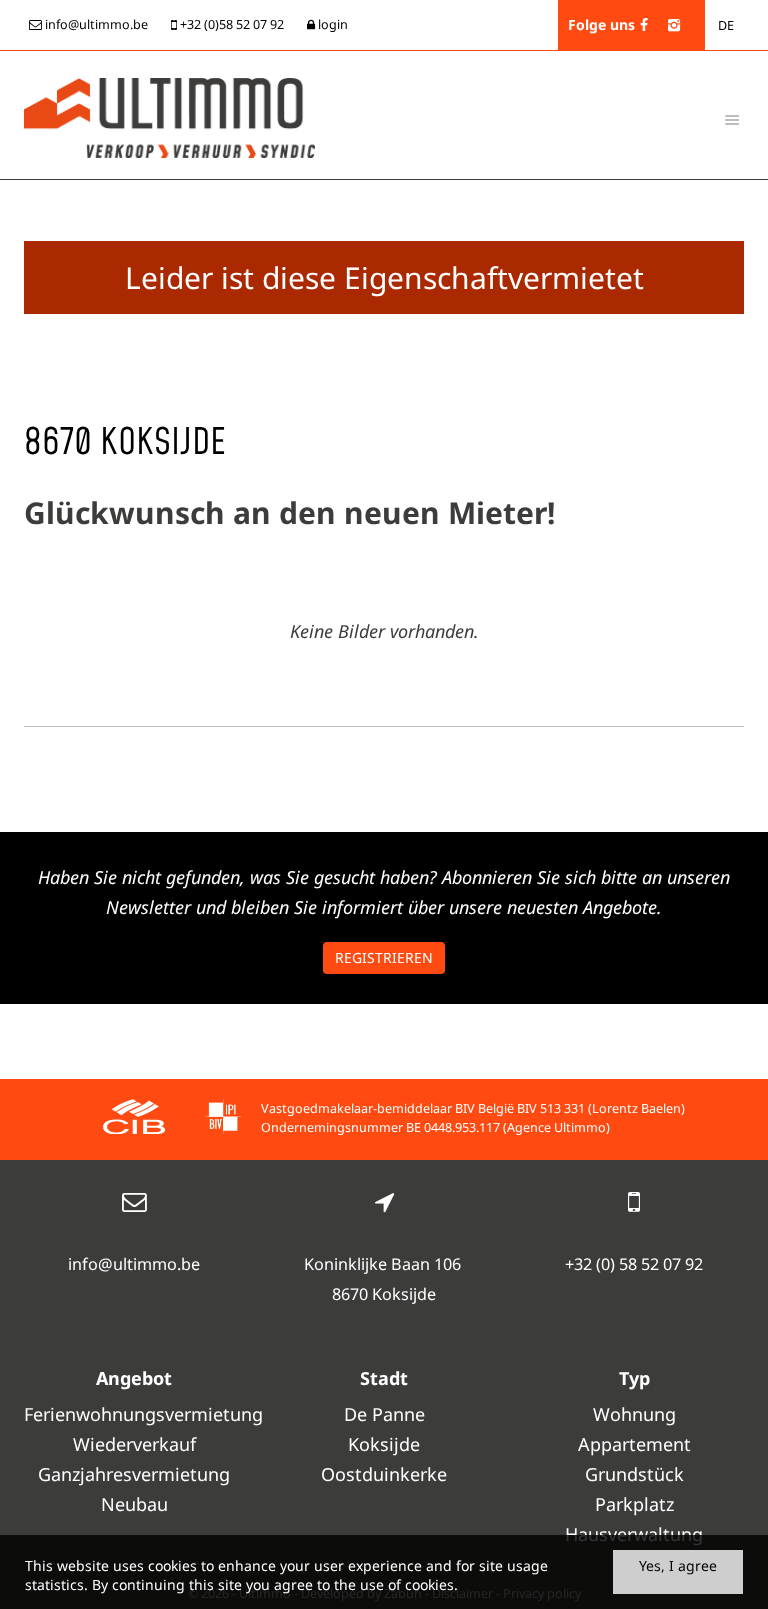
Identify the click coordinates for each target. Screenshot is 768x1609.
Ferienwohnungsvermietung (134, 1414)
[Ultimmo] (169, 116)
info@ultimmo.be (134, 1264)
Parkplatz (634, 1504)
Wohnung (634, 1414)
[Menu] (732, 119)
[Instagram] (674, 24)
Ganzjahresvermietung (134, 1474)
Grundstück (634, 1474)
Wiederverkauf (134, 1444)
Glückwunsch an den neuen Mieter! (289, 512)
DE (726, 25)
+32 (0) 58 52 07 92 (634, 1264)
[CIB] (134, 1119)
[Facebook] (644, 24)
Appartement (634, 1444)
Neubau (134, 1504)
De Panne (384, 1414)
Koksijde (384, 1444)
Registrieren (384, 957)
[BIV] (223, 1119)
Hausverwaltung (634, 1534)
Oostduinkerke (384, 1474)
